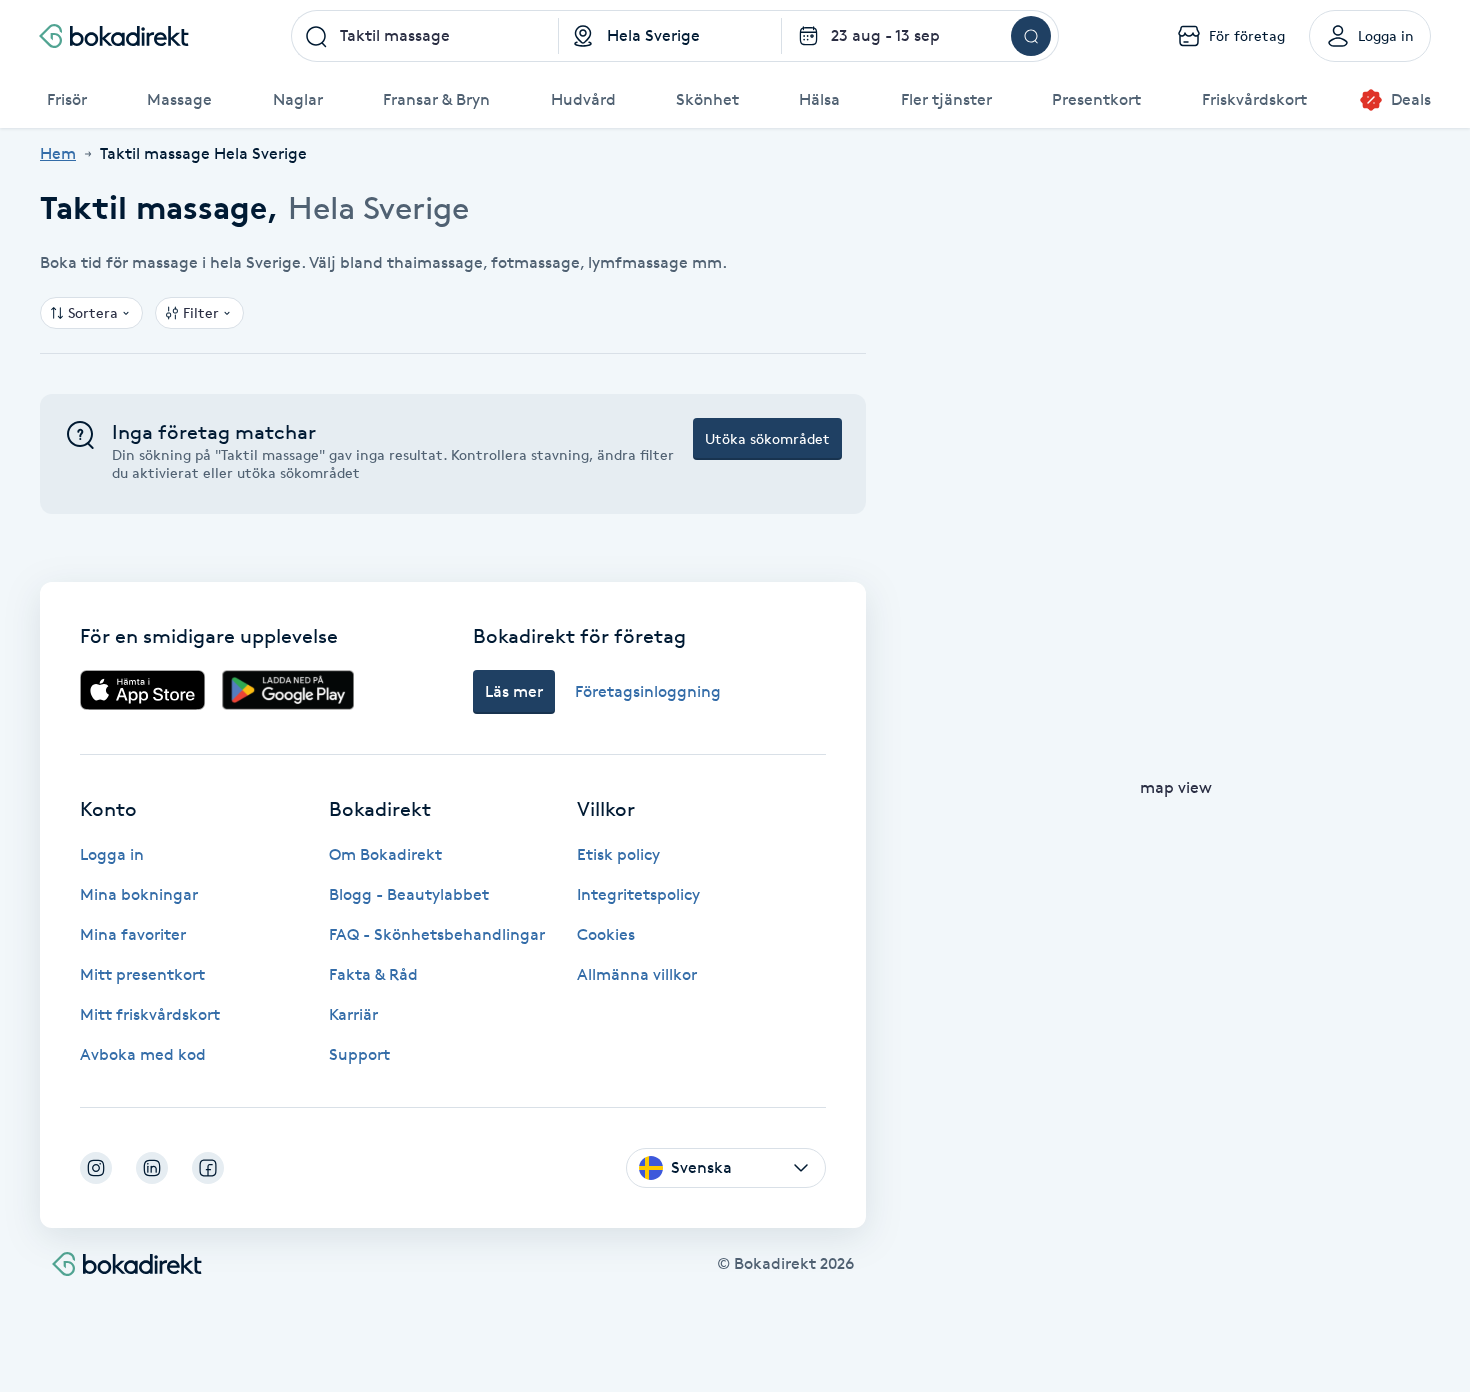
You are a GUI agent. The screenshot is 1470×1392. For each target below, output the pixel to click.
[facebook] (208, 1168)
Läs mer (514, 691)
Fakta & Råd (373, 974)
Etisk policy (618, 854)
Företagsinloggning (648, 691)
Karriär (353, 1014)
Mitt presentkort (142, 974)
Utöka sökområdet (767, 438)
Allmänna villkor (637, 974)
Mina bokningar (139, 894)
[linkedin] (152, 1168)
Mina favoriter (133, 934)
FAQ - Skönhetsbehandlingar (437, 934)
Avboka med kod (143, 1054)
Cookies (606, 934)
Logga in (112, 854)
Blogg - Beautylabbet (409, 894)
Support (359, 1054)
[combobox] (425, 36)
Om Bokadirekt (385, 854)
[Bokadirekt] (114, 36)
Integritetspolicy (638, 894)
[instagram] (96, 1168)
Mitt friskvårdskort (150, 1014)
